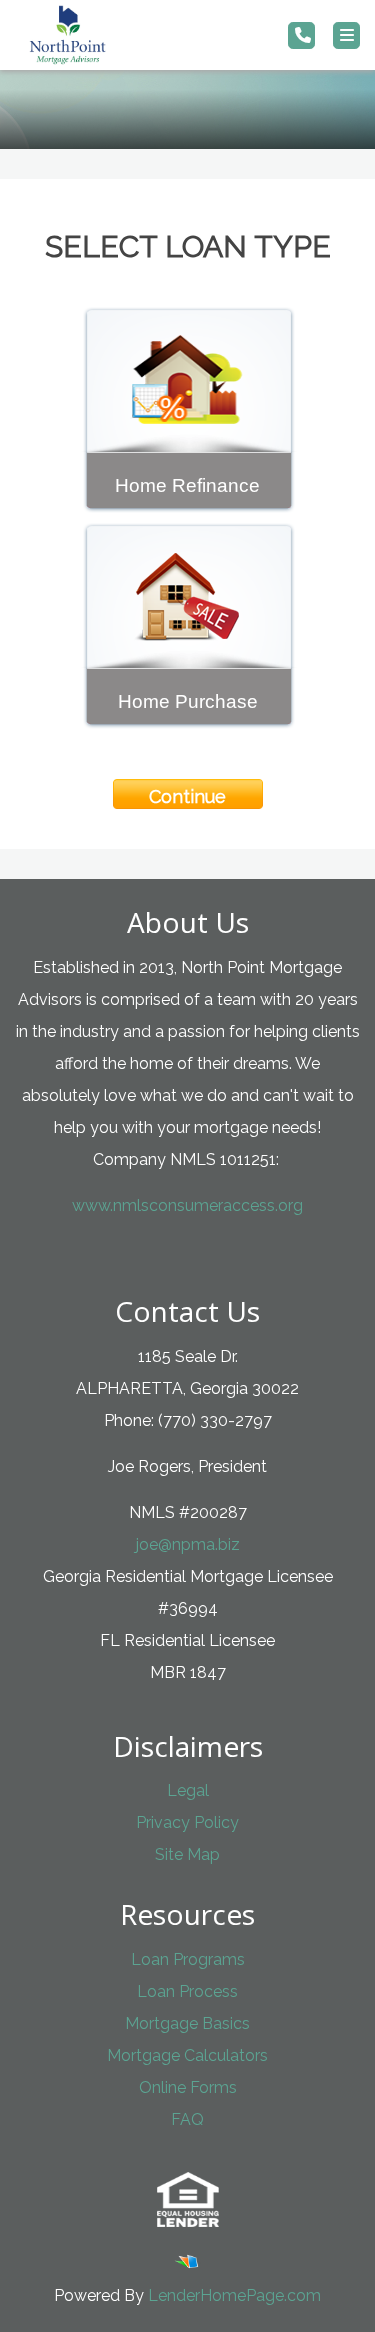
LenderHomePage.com (234, 2295)
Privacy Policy (187, 1822)
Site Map (187, 1854)
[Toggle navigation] (346, 35)
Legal (188, 1790)
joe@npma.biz (188, 1544)
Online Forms (188, 2087)
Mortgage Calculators (187, 2055)
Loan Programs (188, 1959)
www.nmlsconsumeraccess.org (187, 1205)
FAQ (187, 2119)
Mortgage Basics (187, 2023)
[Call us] (301, 35)
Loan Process (187, 1991)
